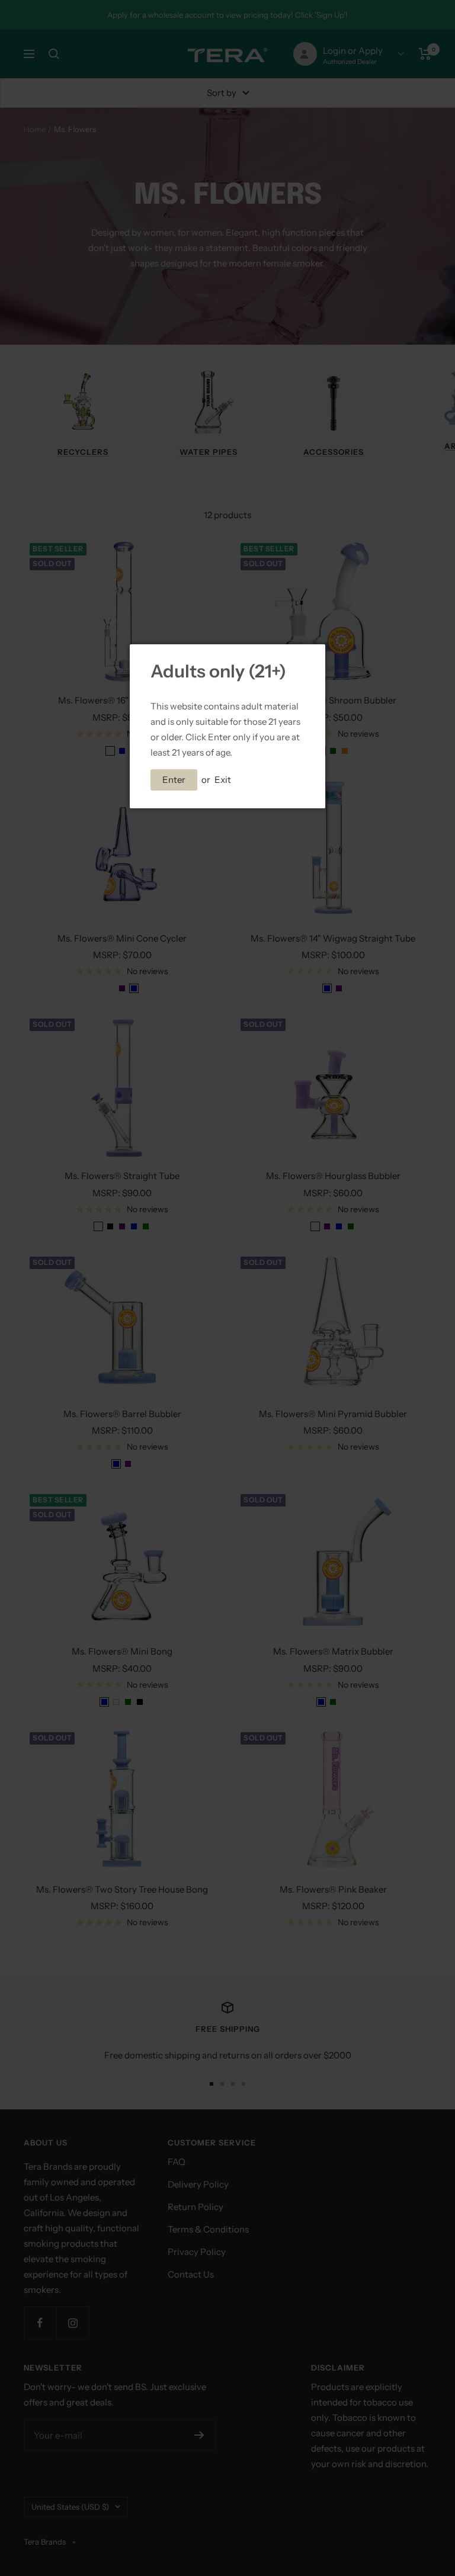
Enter (174, 780)
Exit (223, 780)
